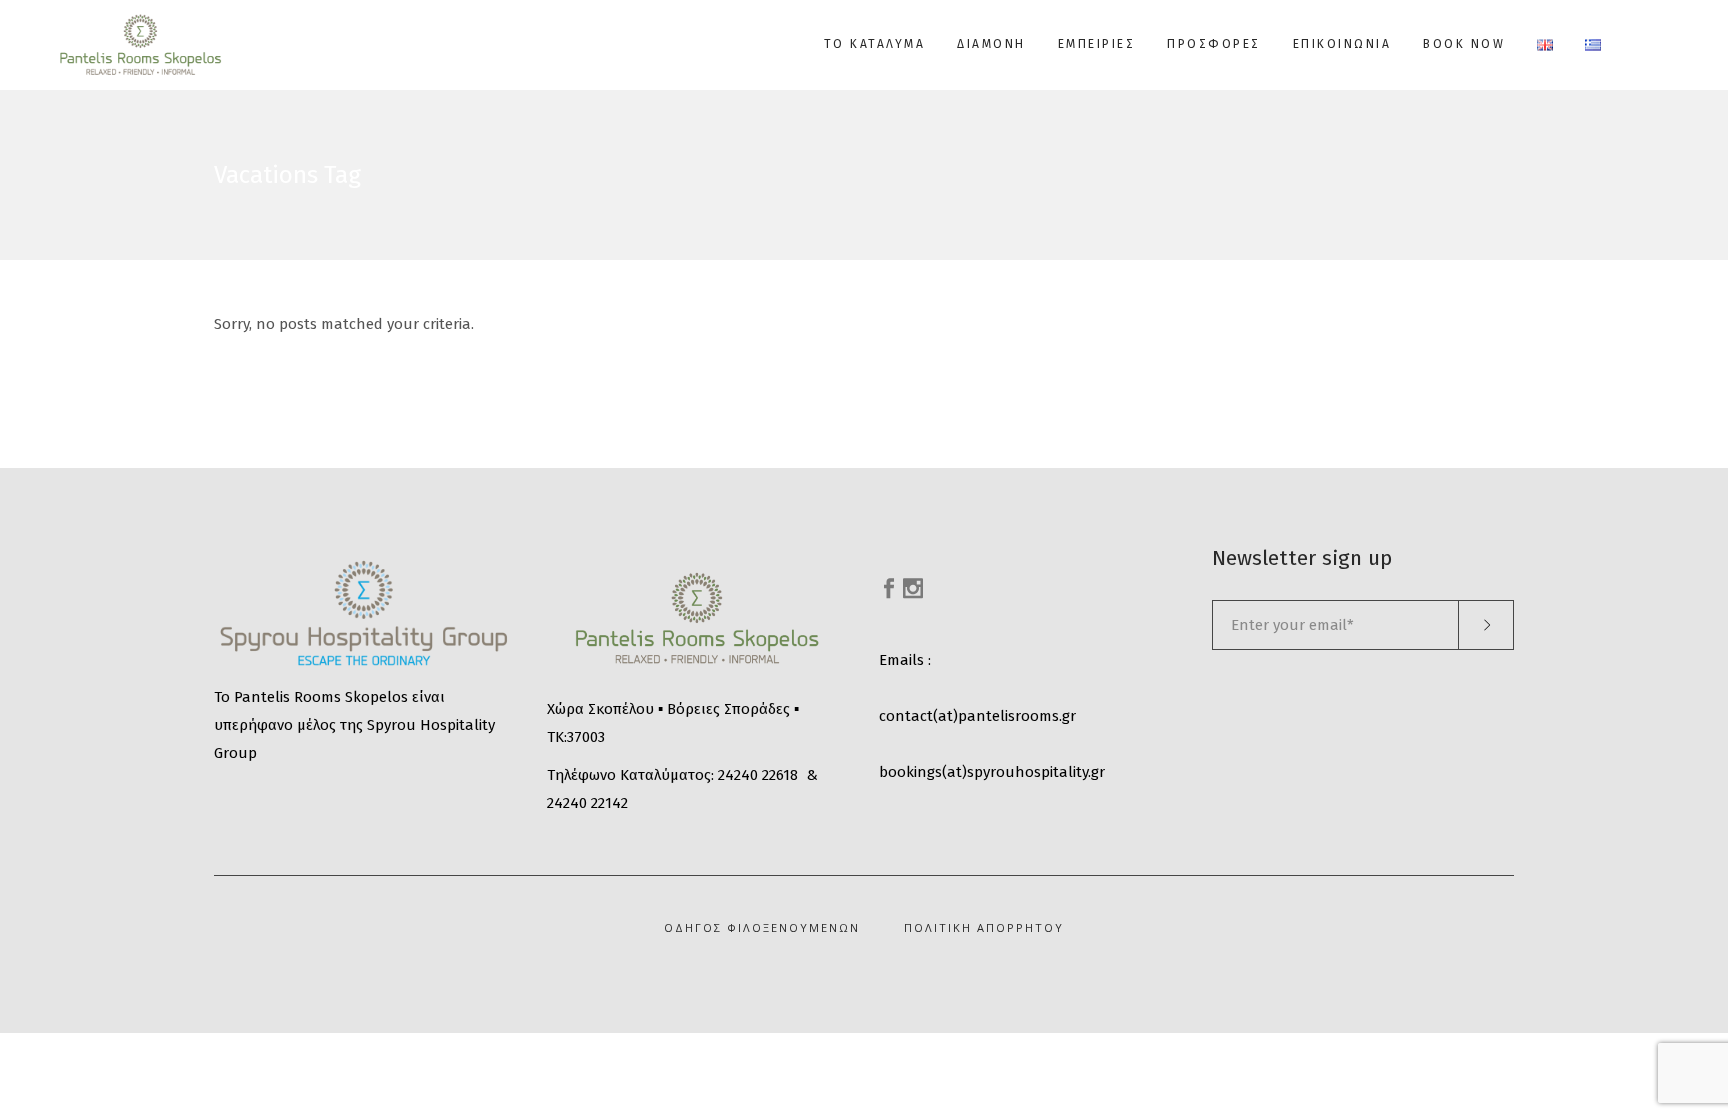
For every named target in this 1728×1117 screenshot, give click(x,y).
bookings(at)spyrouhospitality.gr (992, 772)
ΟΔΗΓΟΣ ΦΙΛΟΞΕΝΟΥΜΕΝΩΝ (762, 927)
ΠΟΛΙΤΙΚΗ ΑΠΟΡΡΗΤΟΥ (984, 927)
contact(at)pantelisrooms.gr (977, 716)
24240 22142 (587, 803)
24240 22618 (758, 775)
